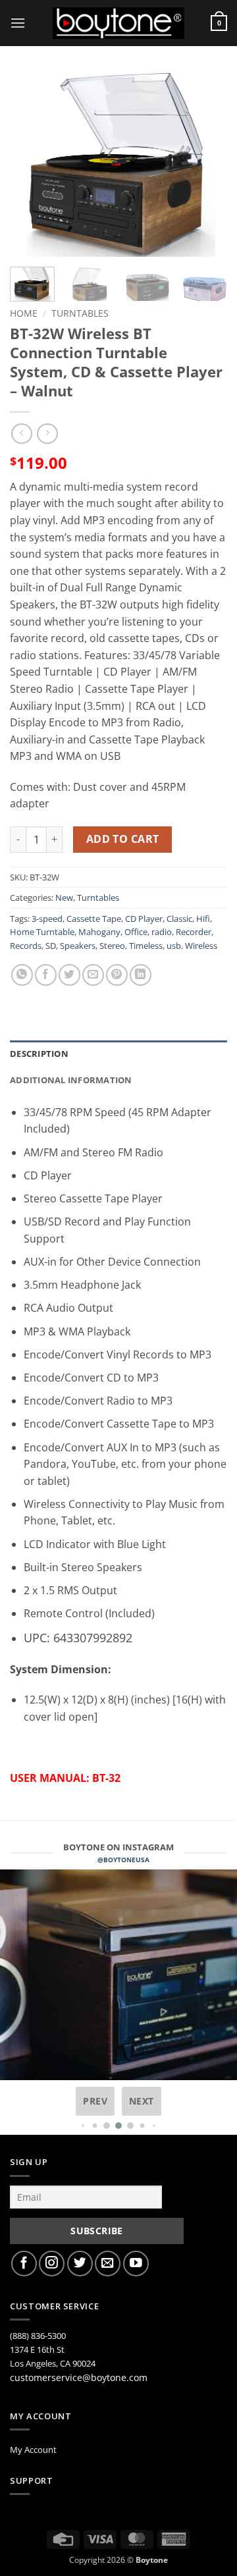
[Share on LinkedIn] (141, 975)
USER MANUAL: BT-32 (65, 1778)
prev (95, 2101)
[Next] (206, 165)
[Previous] (31, 165)
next (142, 2101)
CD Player (144, 919)
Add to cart (123, 839)
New (64, 898)
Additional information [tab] (71, 1080)
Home (24, 313)
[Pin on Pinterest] (117, 975)
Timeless (146, 946)
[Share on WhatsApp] (22, 975)
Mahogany (99, 932)
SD (51, 946)
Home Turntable (42, 932)
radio (162, 932)
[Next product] (21, 434)
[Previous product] (47, 434)
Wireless (201, 946)
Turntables (80, 313)
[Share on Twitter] (69, 975)
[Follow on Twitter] (80, 2264)
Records (26, 946)
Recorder (194, 932)
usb (174, 946)
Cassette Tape (94, 919)
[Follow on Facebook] (24, 2264)
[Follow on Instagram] (52, 2264)
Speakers (78, 946)
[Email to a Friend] (93, 975)
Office (136, 932)
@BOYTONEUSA (123, 1860)
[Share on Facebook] (46, 975)
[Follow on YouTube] (136, 2264)
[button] (18, 23)
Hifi (203, 919)
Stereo (112, 946)
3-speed (47, 919)
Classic (179, 919)
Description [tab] (39, 1054)
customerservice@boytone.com (79, 2377)
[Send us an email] (108, 2264)
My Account (33, 2450)
